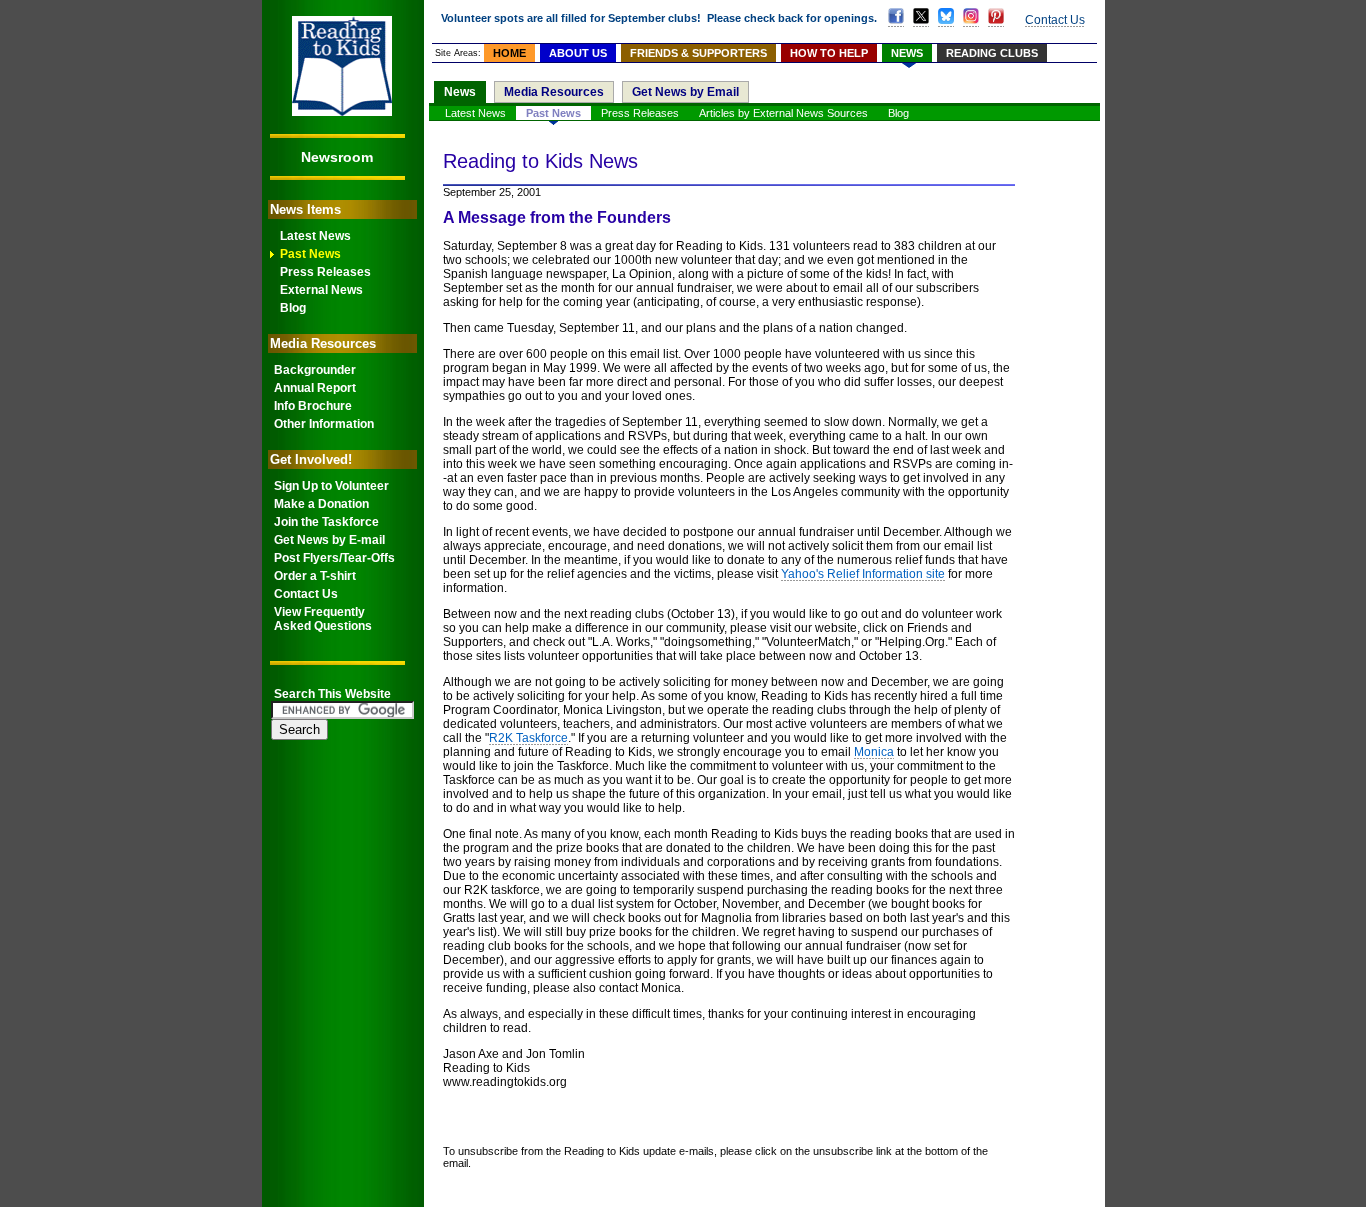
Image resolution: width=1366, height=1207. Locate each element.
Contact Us (306, 594)
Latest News (315, 236)
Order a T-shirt (315, 576)
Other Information (324, 424)
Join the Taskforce (326, 522)
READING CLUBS (992, 53)
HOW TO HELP (829, 53)
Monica (874, 752)
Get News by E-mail (329, 540)
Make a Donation (321, 504)
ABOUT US (578, 53)
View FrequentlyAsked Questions (323, 619)
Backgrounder (315, 370)
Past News (310, 254)
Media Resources (554, 92)
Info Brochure (313, 406)
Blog (293, 308)
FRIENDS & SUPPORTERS (698, 53)
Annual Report (315, 388)
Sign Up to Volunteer (331, 486)
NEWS (907, 53)
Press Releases (325, 272)
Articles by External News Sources (783, 113)
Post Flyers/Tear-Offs (334, 558)
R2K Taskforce (528, 738)
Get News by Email (685, 92)
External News (321, 290)
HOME (509, 53)
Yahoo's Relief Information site (863, 574)
